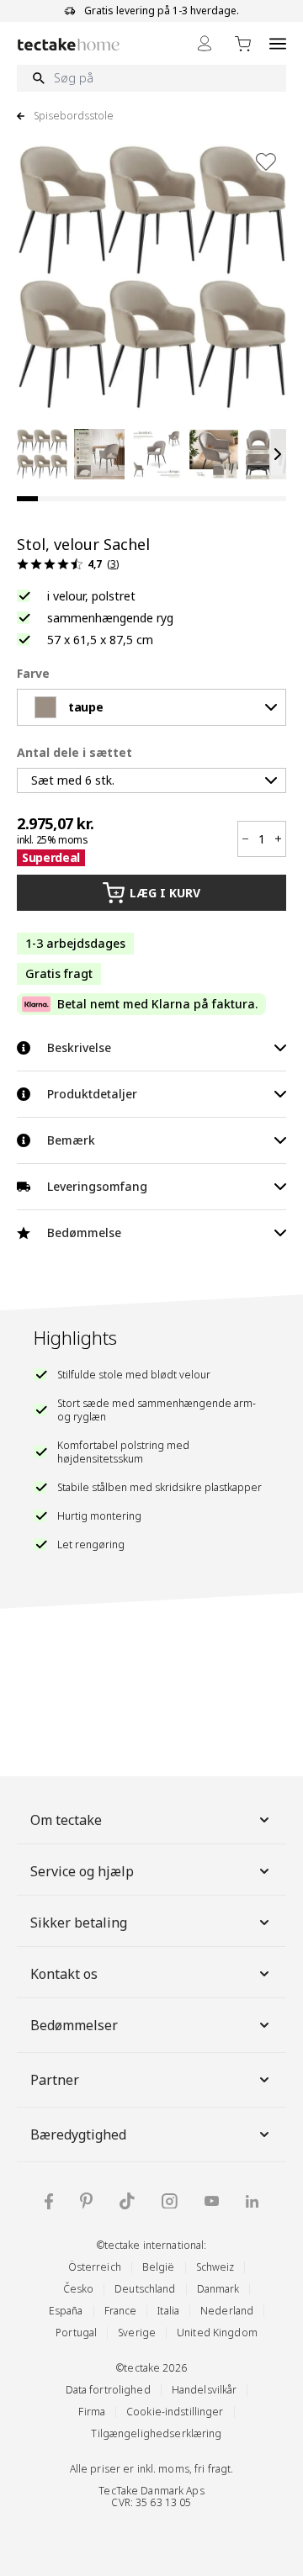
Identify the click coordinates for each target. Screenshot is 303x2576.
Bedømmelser (74, 2025)
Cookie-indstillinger (175, 2412)
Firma (92, 2412)
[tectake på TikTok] (127, 2201)
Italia (168, 2311)
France (121, 2311)
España (66, 2311)
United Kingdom (217, 2333)
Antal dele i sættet (74, 752)
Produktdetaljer (92, 1094)
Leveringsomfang (97, 1186)
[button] (42, 454)
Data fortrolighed (108, 2390)
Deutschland (145, 2289)
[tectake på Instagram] (170, 2201)
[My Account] (205, 43)
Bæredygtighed (78, 2134)
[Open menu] (278, 43)
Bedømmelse (84, 1232)
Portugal (76, 2333)
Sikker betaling (79, 1923)
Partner (55, 2080)
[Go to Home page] (69, 44)
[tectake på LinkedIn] (252, 2201)
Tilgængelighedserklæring (156, 2433)
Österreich (95, 2267)
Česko (79, 2289)
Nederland (227, 2311)
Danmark (218, 2289)
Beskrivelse (79, 1047)
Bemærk (71, 1140)
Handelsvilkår (205, 2390)
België (159, 2267)
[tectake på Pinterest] (86, 2201)
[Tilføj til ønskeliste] (266, 161)
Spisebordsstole (74, 116)
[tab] (27, 499)
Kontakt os (64, 1974)
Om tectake (66, 1820)
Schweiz (215, 2267)
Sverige (137, 2333)
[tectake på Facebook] (49, 2201)
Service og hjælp (82, 1871)
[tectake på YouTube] (212, 2201)
